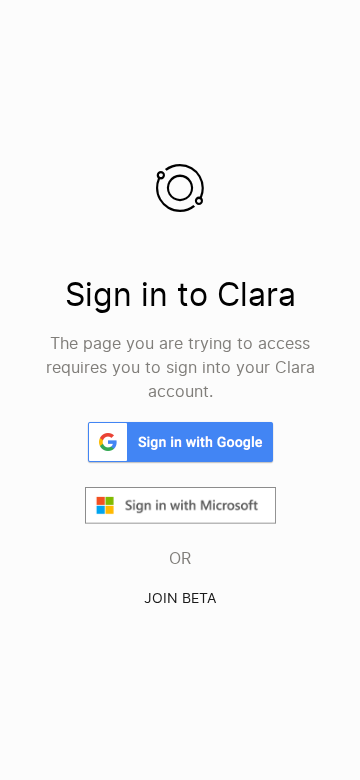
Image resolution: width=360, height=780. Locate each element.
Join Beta (180, 597)
